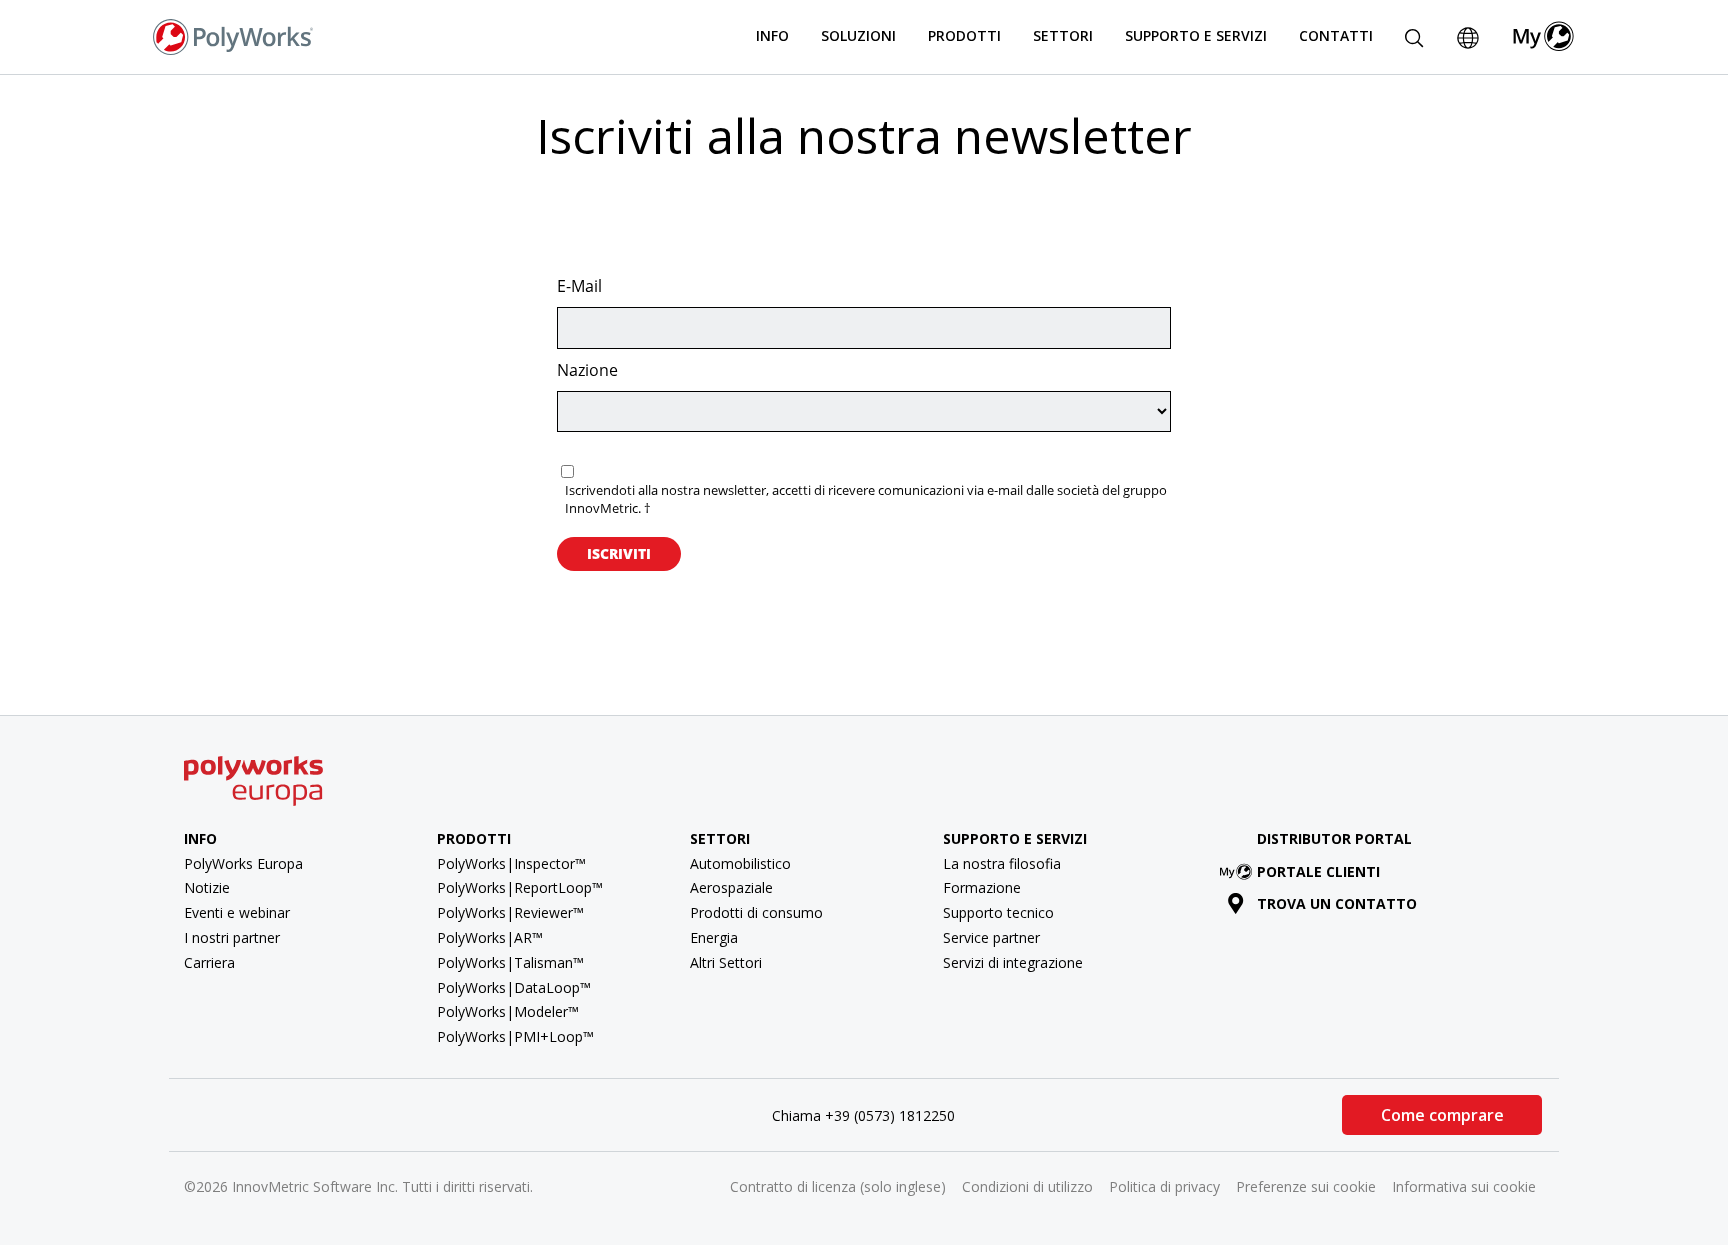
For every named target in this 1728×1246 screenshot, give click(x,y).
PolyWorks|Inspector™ (511, 863)
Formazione (982, 887)
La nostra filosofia (1002, 863)
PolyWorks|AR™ (490, 937)
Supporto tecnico (998, 912)
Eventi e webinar (237, 912)
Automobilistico (740, 863)
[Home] (233, 35)
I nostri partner (232, 937)
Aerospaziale (731, 887)
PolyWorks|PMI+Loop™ (515, 1036)
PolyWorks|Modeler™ (508, 1011)
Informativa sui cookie (1464, 1186)
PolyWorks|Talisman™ (510, 962)
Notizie (207, 887)
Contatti (1336, 35)
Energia (714, 937)
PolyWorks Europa (243, 863)
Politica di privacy (1164, 1186)
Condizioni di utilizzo (1027, 1186)
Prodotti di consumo (756, 912)
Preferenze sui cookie (1306, 1186)
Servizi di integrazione (1013, 962)
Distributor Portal (1334, 838)
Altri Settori (726, 962)
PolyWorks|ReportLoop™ (520, 887)
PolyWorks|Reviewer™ (510, 912)
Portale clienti (1318, 871)
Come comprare (1442, 1115)
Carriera (209, 962)
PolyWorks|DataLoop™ (514, 987)
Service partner (991, 937)
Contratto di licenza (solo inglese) (838, 1186)
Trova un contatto (1337, 903)
